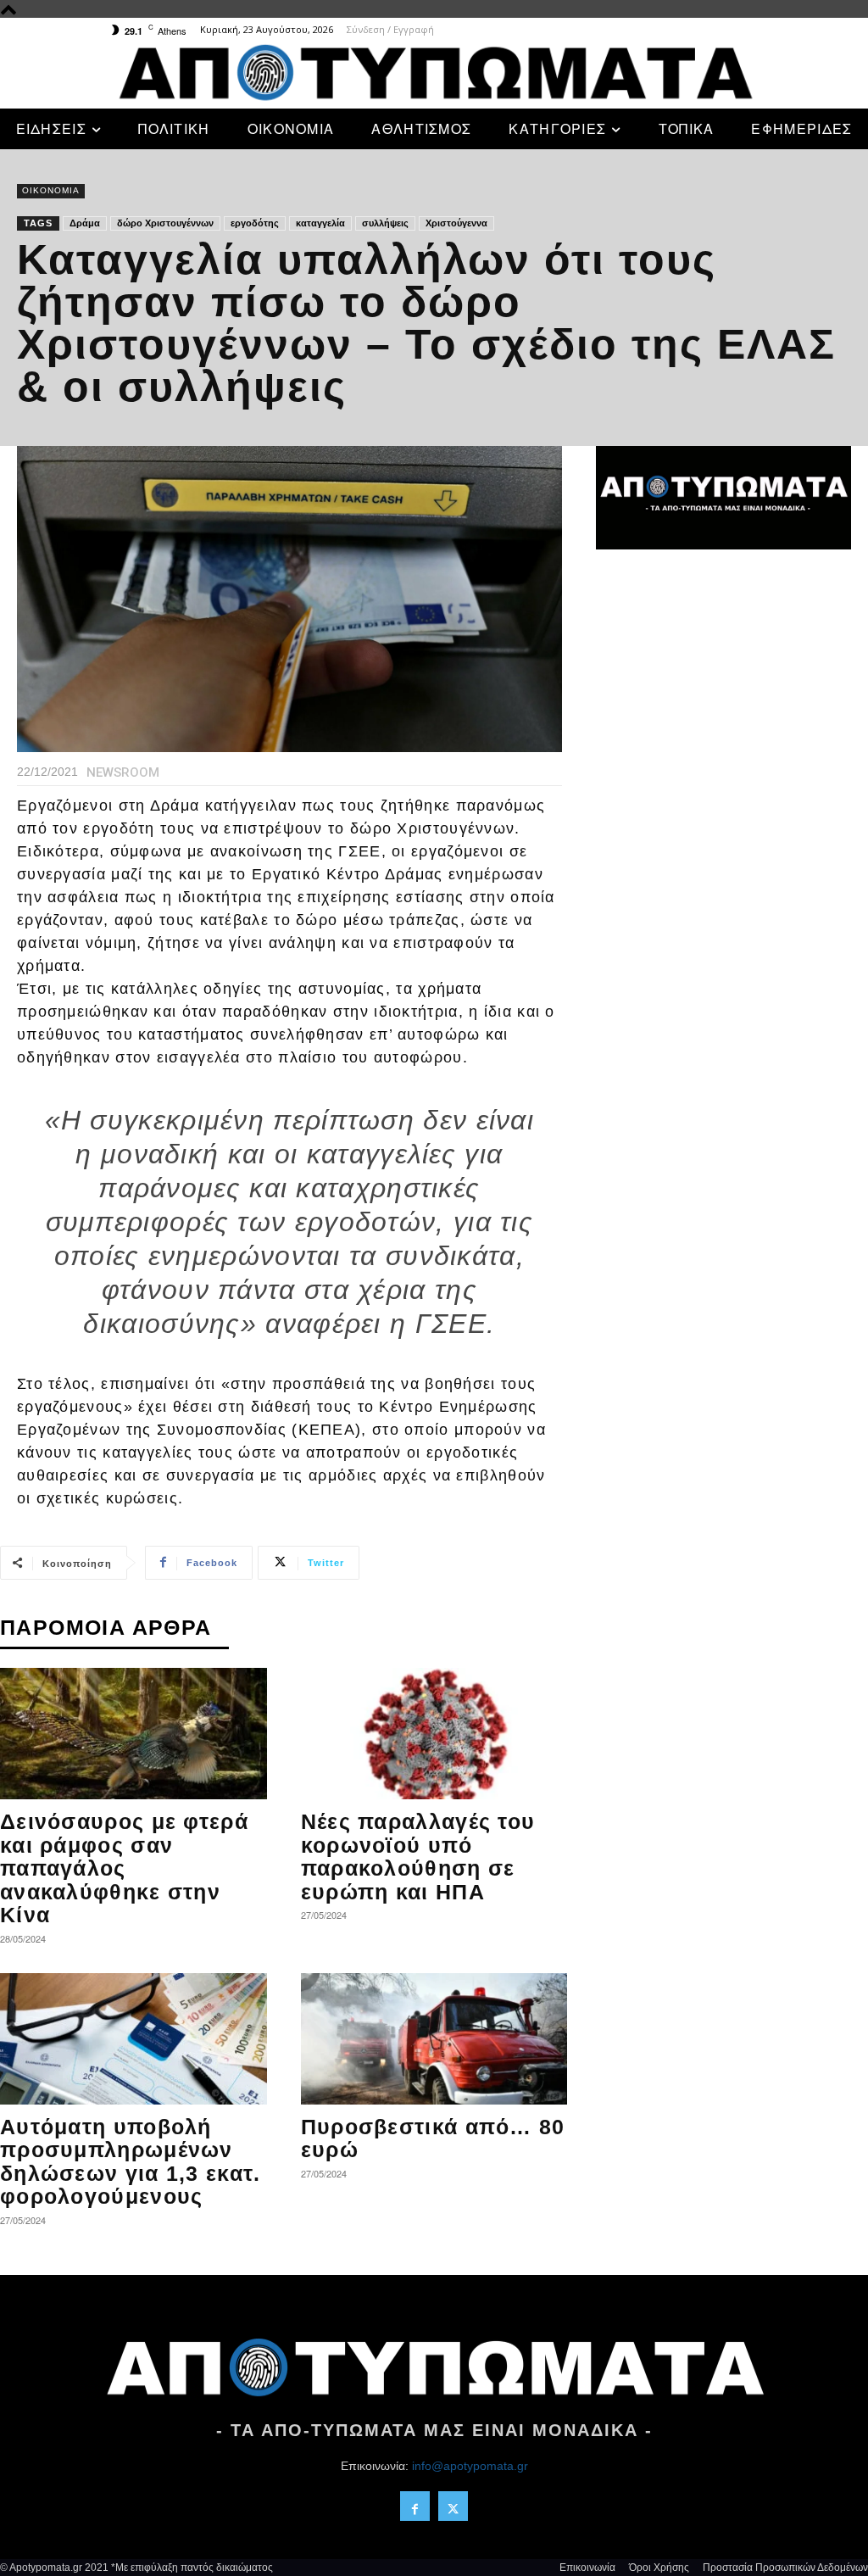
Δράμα (85, 223)
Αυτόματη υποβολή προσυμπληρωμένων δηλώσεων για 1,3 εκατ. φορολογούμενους (131, 2162)
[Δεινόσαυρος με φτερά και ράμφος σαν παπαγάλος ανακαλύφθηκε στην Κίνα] (134, 1734)
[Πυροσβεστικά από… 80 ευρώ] (434, 2039)
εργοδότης (255, 223)
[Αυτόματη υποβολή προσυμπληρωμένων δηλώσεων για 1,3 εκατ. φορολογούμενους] (134, 2039)
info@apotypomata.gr (470, 2466)
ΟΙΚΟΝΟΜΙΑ (51, 190)
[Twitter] (453, 2506)
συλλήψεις (385, 223)
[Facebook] (415, 2506)
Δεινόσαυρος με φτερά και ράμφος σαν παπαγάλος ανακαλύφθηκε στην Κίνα (124, 1868)
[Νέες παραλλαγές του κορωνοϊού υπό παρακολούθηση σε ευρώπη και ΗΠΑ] (434, 1734)
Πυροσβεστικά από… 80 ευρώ (433, 2138)
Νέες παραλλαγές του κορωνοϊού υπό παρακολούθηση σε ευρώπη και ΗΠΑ (418, 1857)
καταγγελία (320, 223)
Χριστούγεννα (456, 223)
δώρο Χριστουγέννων (165, 223)
